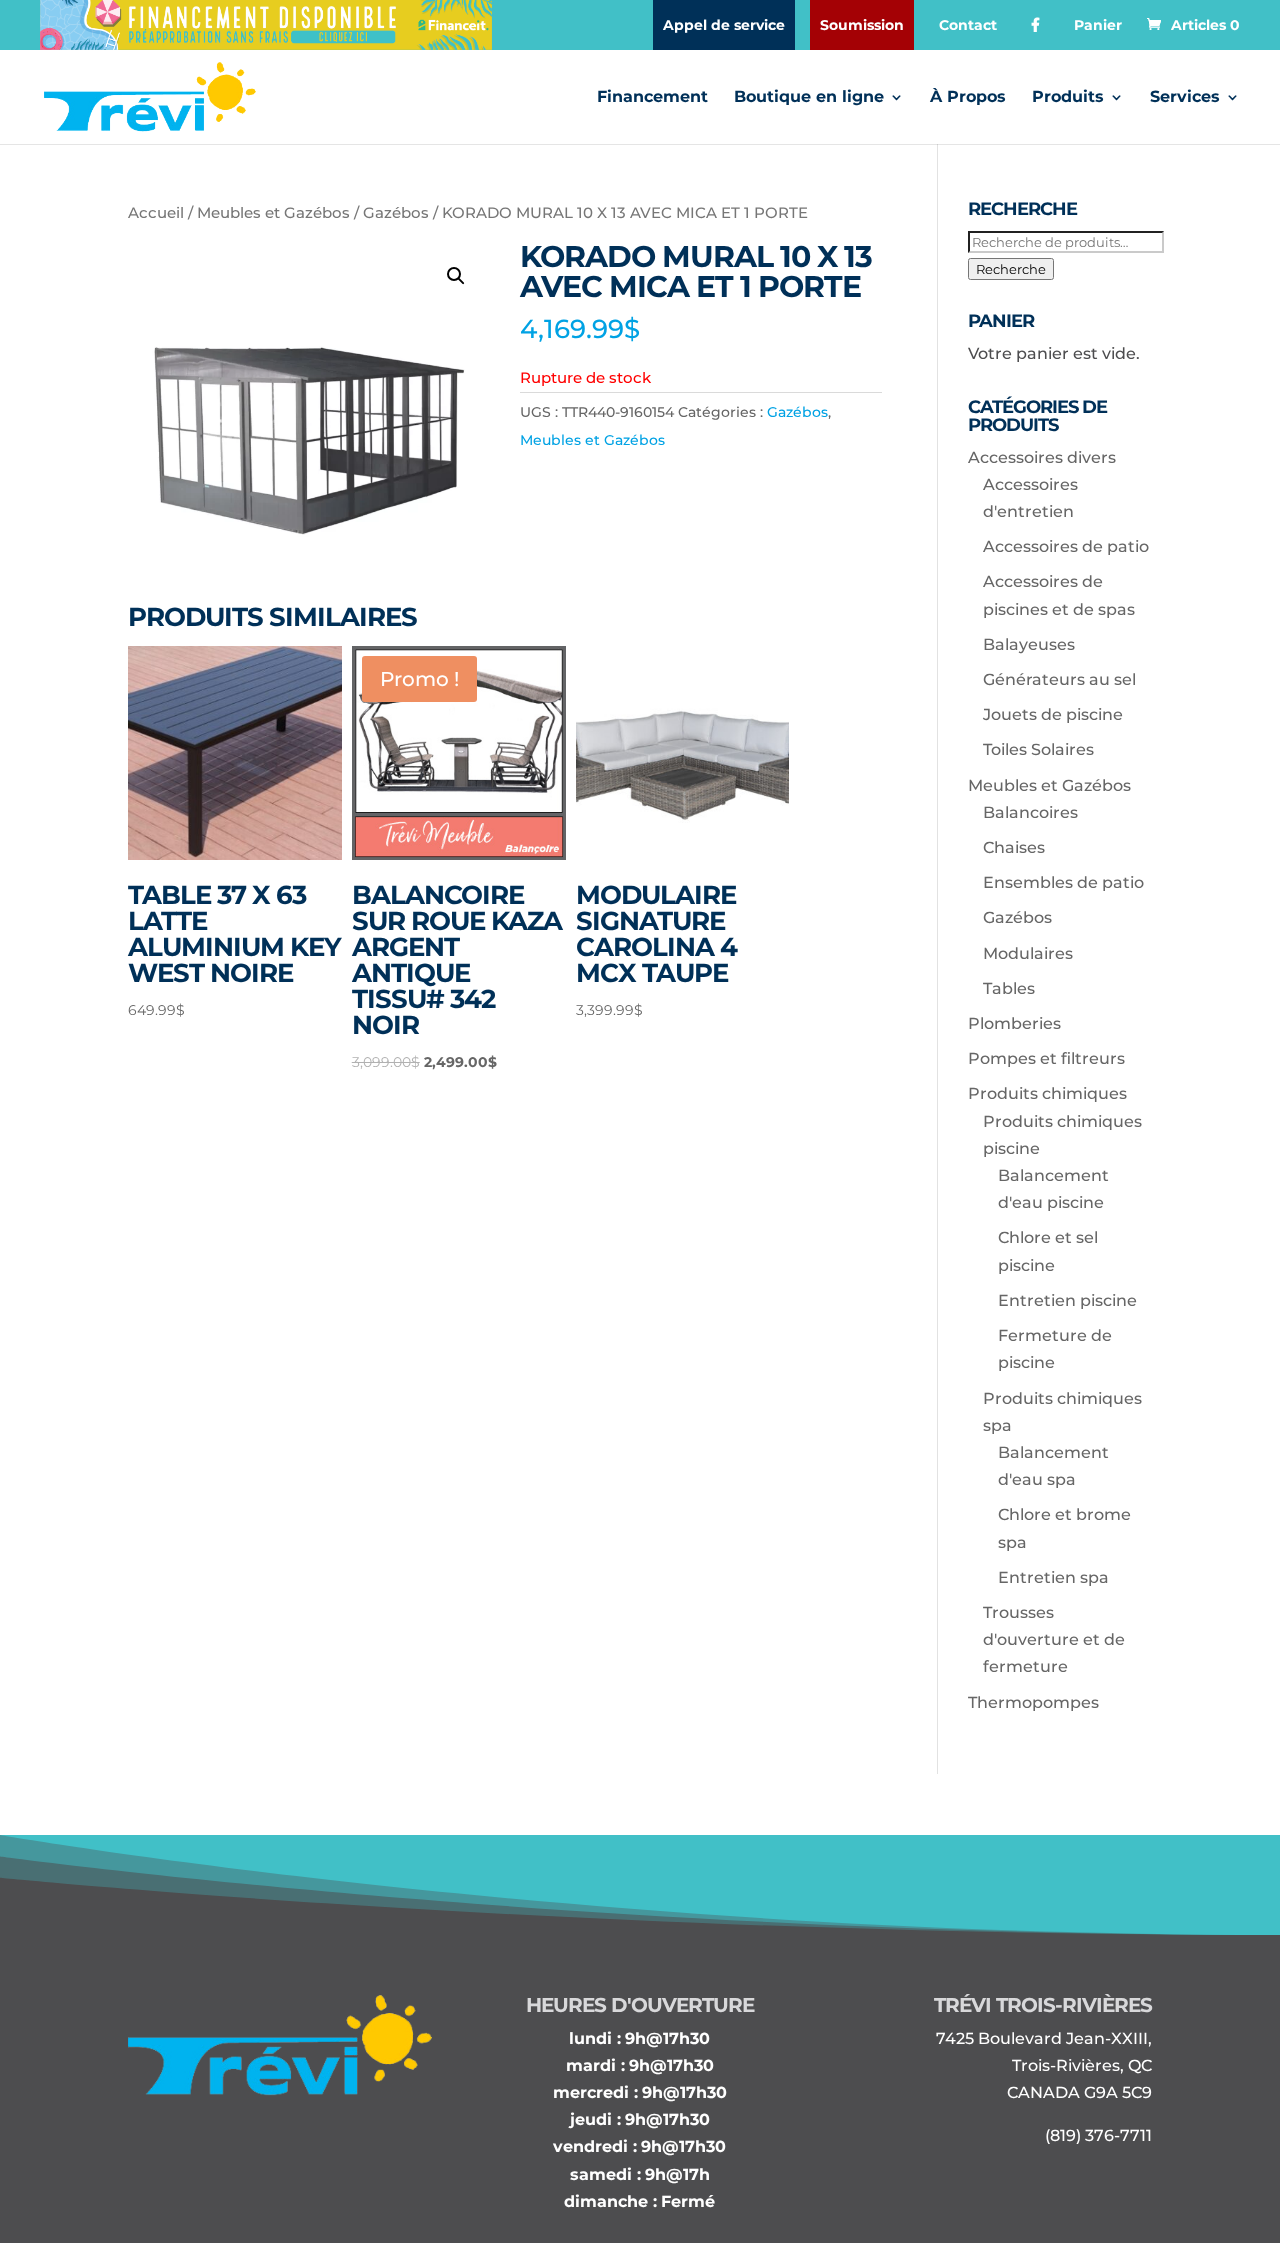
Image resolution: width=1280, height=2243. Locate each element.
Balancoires (1030, 812)
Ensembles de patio (1063, 882)
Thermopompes (1033, 1702)
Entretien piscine (1067, 1300)
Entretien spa (1053, 1577)
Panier (1098, 25)
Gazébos (396, 213)
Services (1185, 98)
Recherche (1011, 269)
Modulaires (1028, 953)
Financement (652, 98)
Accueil (156, 213)
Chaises (1014, 847)
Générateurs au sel (1059, 679)
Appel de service (724, 25)
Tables (1009, 988)
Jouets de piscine (1053, 714)
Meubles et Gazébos (273, 213)
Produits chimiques (1047, 1093)
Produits (1068, 98)
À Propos (968, 98)
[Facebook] (1035, 25)
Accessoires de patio (1066, 546)
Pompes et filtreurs (1046, 1058)
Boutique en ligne (809, 98)
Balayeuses (1029, 644)
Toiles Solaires (1038, 749)
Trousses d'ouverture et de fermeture (1054, 1639)
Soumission (862, 25)
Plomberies (1014, 1023)
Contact (968, 25)
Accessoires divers (1042, 457)
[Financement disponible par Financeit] (266, 25)
